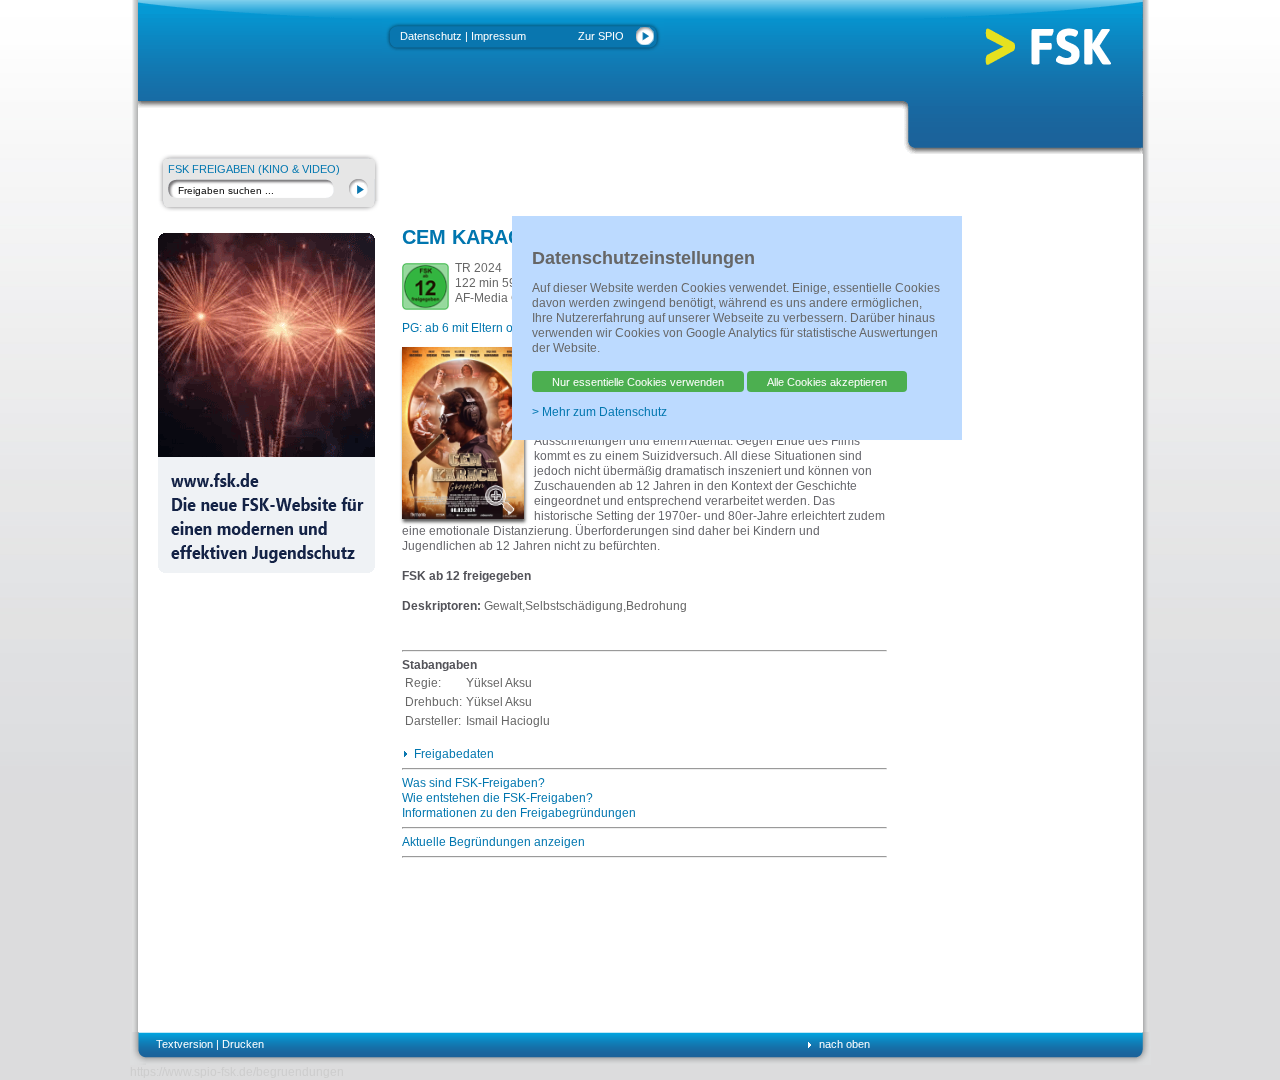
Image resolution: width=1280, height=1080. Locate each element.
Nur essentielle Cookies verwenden (638, 382)
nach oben (844, 1044)
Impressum (498, 36)
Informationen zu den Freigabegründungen (519, 813)
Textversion (184, 1044)
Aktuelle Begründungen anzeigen (493, 842)
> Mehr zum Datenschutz (599, 412)
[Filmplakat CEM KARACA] (503, 499)
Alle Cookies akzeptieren (827, 382)
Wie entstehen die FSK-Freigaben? (497, 798)
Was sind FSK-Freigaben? (473, 783)
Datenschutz (431, 36)
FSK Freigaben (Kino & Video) (254, 169)
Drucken (243, 1044)
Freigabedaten (454, 754)
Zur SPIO (601, 36)
